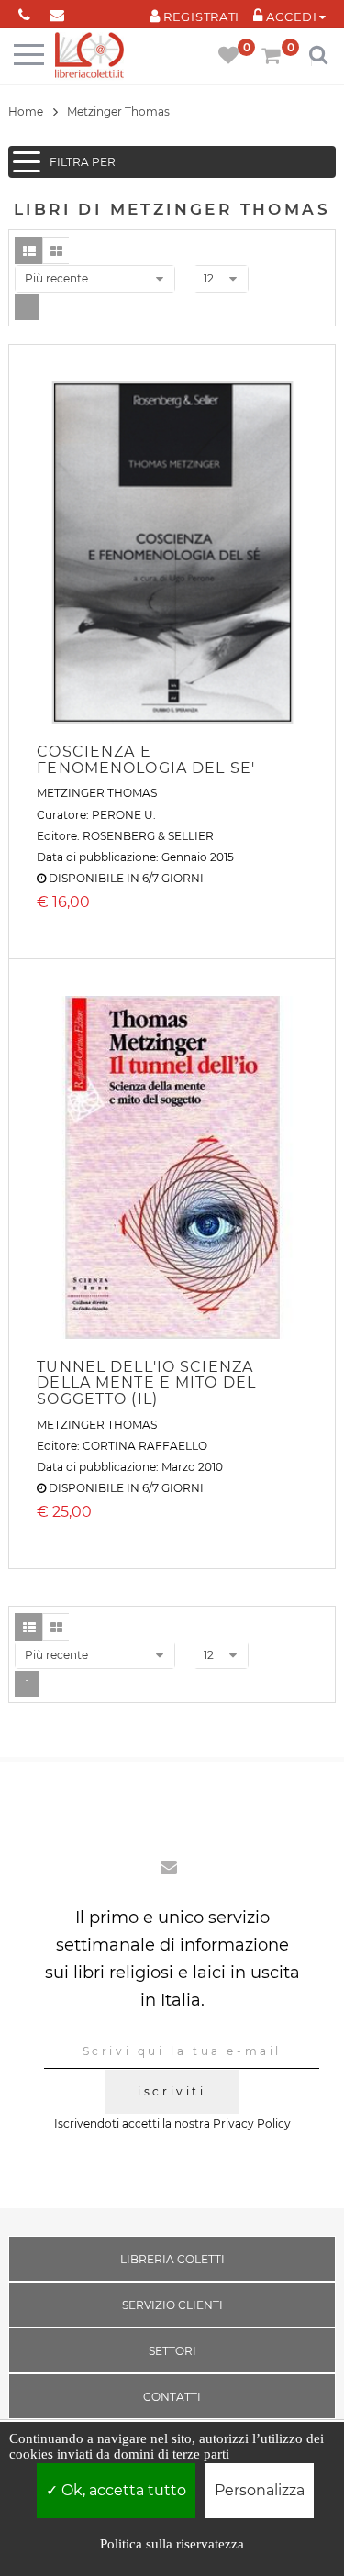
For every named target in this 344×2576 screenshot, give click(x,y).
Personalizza (260, 2490)
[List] (28, 250)
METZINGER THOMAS (97, 793)
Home (26, 111)
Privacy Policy (252, 2123)
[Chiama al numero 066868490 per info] (24, 11)
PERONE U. (124, 815)
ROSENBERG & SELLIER (148, 836)
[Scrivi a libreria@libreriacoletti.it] (56, 11)
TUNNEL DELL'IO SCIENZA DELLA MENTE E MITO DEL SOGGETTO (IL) (146, 1383)
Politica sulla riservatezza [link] (172, 2544)
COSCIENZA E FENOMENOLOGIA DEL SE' (146, 760)
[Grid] (56, 250)
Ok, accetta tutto (122, 2490)
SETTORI (172, 2351)
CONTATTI (172, 2397)
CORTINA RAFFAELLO (145, 1446)
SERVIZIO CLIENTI (172, 2305)
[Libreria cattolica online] (89, 56)
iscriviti (172, 2091)
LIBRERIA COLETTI (172, 2259)
